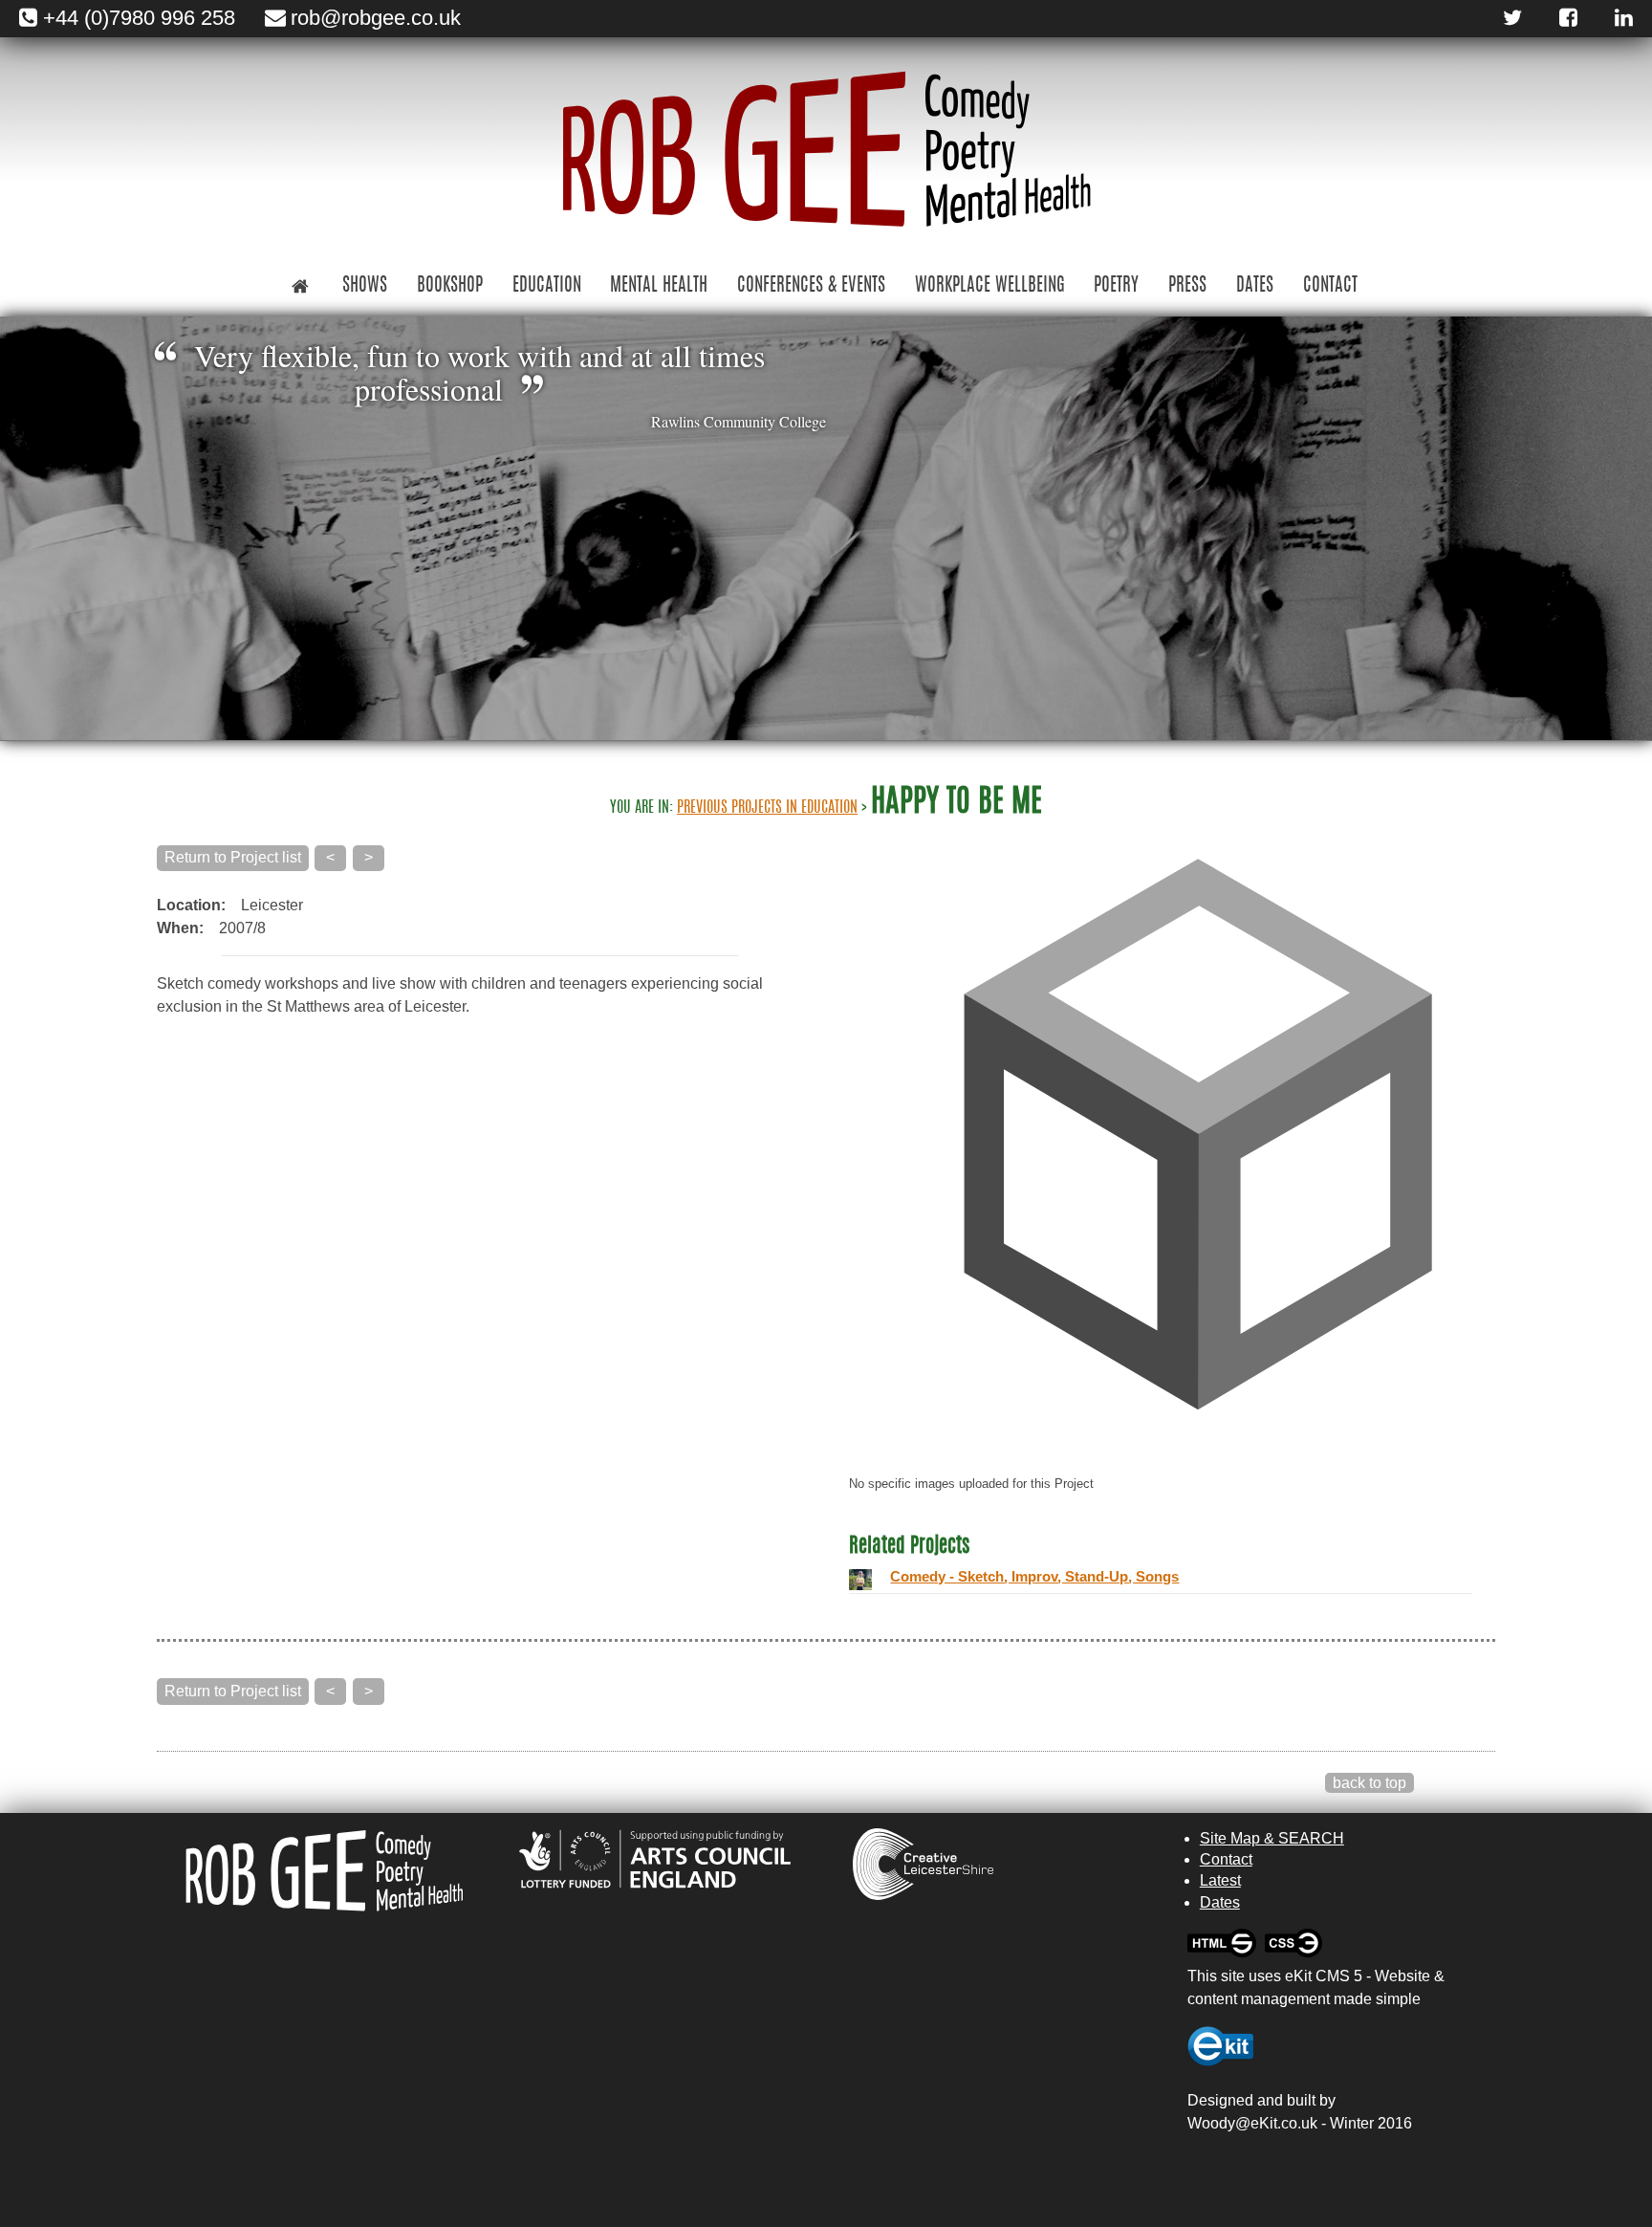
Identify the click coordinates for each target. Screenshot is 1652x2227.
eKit (1264, 2123)
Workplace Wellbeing (990, 286)
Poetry (1116, 286)
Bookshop (450, 286)
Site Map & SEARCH (1272, 1838)
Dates (1255, 286)
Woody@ (1219, 2123)
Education (547, 286)
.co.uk (1297, 2123)
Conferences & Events (811, 286)
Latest (1220, 1880)
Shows (365, 286)
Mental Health (659, 286)
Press (1187, 286)
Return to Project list (233, 857)
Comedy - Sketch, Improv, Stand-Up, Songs (1034, 1577)
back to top (1369, 1783)
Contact (1330, 286)
